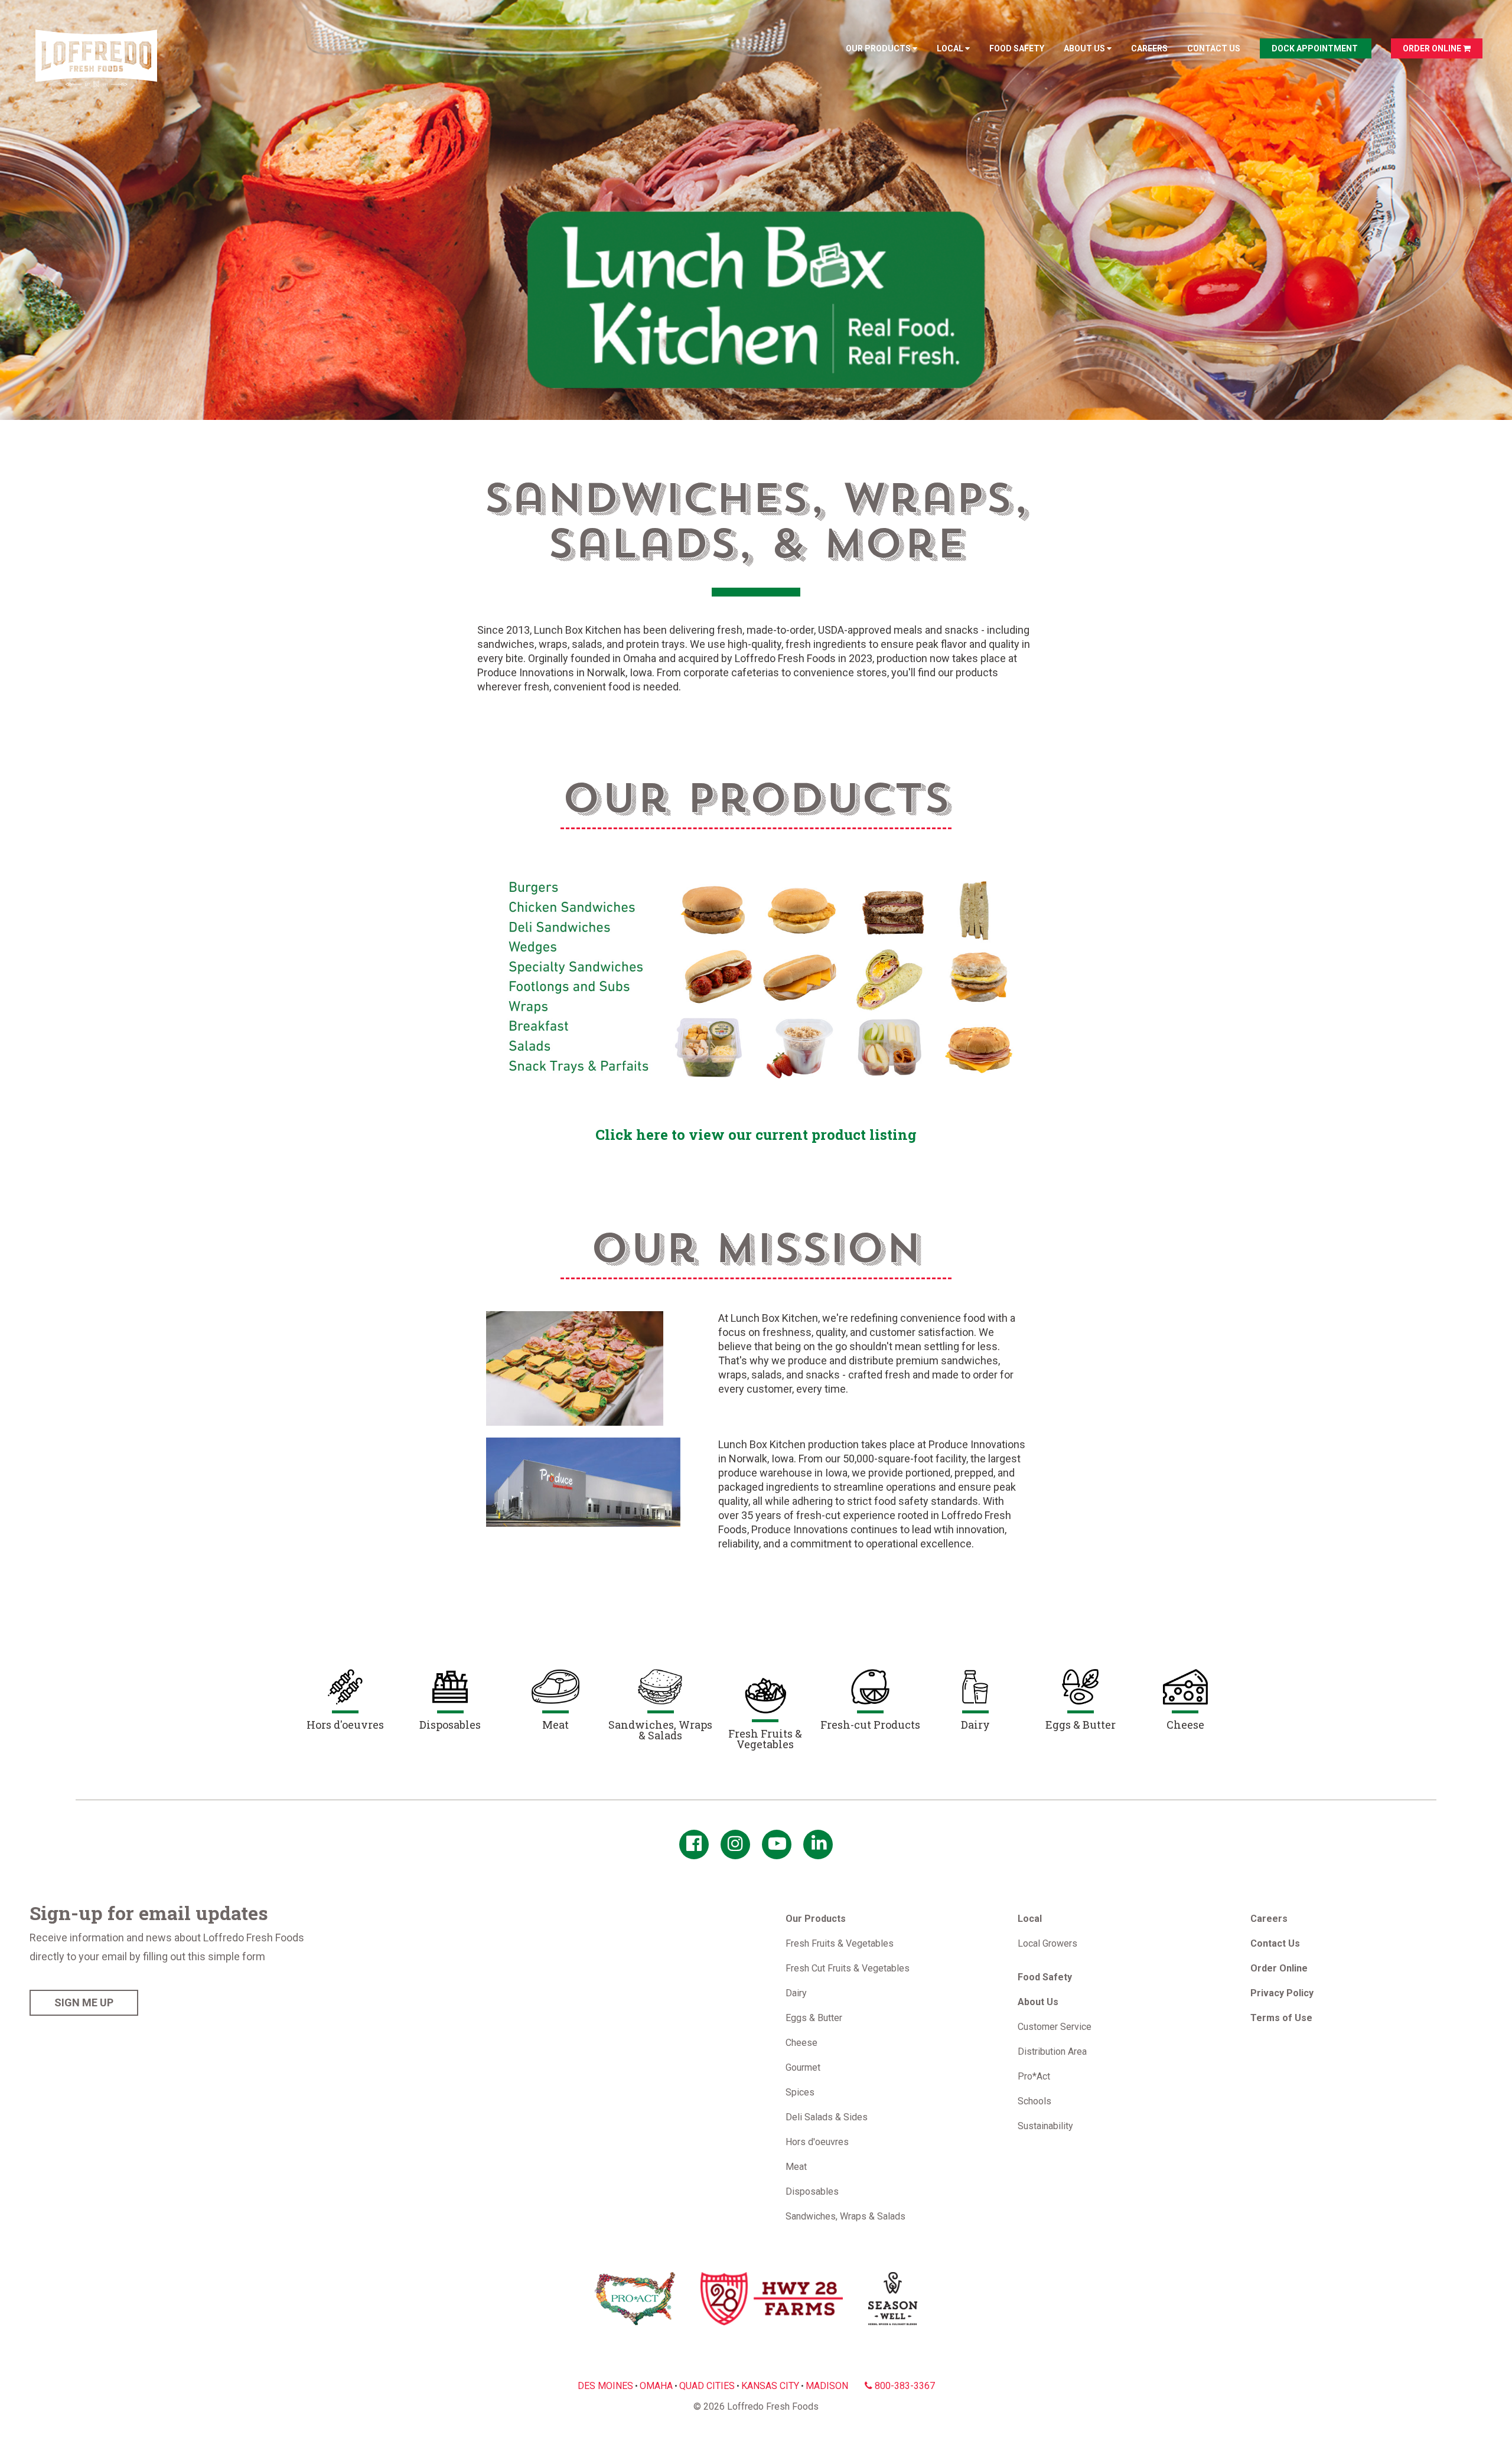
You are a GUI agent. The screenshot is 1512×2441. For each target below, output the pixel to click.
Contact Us (1214, 48)
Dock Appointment (1316, 48)
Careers (1149, 48)
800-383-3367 (904, 2386)
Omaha (656, 2386)
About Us (1085, 48)
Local (951, 48)
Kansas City (770, 2386)
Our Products (879, 48)
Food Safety (1017, 48)
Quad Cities (707, 2386)
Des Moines (605, 2386)
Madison (827, 2386)
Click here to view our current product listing (756, 1135)
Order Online (1433, 48)
